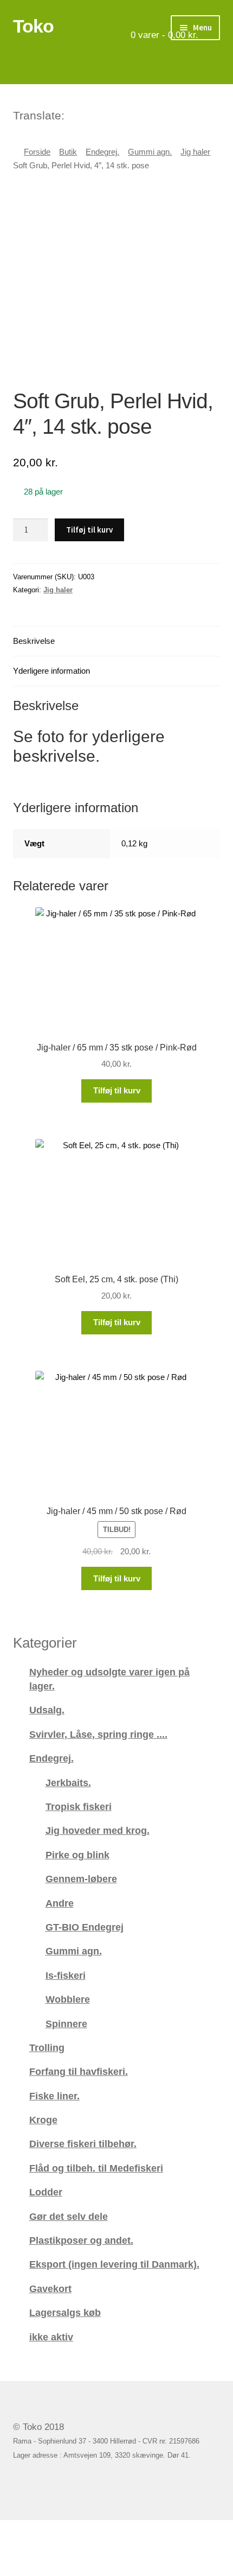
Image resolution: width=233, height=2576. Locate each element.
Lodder (46, 2192)
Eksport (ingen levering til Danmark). (114, 2264)
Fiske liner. (54, 2096)
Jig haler (195, 152)
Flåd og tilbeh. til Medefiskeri (96, 2168)
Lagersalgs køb (65, 2312)
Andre (60, 1903)
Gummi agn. (150, 152)
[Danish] (74, 114)
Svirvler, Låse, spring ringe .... (98, 1734)
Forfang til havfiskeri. (79, 2071)
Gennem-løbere (81, 1879)
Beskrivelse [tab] (34, 641)
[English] (88, 114)
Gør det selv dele (69, 2216)
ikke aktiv (51, 2337)
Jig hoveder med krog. (98, 1830)
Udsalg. (47, 1710)
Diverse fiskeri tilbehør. (83, 2144)
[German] (102, 114)
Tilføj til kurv (89, 530)
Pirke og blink (77, 1855)
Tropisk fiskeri (79, 1806)
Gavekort (50, 2289)
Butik (68, 152)
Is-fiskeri (66, 1975)
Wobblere (68, 1999)
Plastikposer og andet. (81, 2240)
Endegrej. (102, 152)
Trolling (47, 2047)
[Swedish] (116, 114)
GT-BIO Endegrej (85, 1927)
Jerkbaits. (68, 1783)
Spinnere (66, 2024)
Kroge (43, 2120)
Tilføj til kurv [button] (117, 1090)
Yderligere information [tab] (51, 671)
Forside (37, 152)
